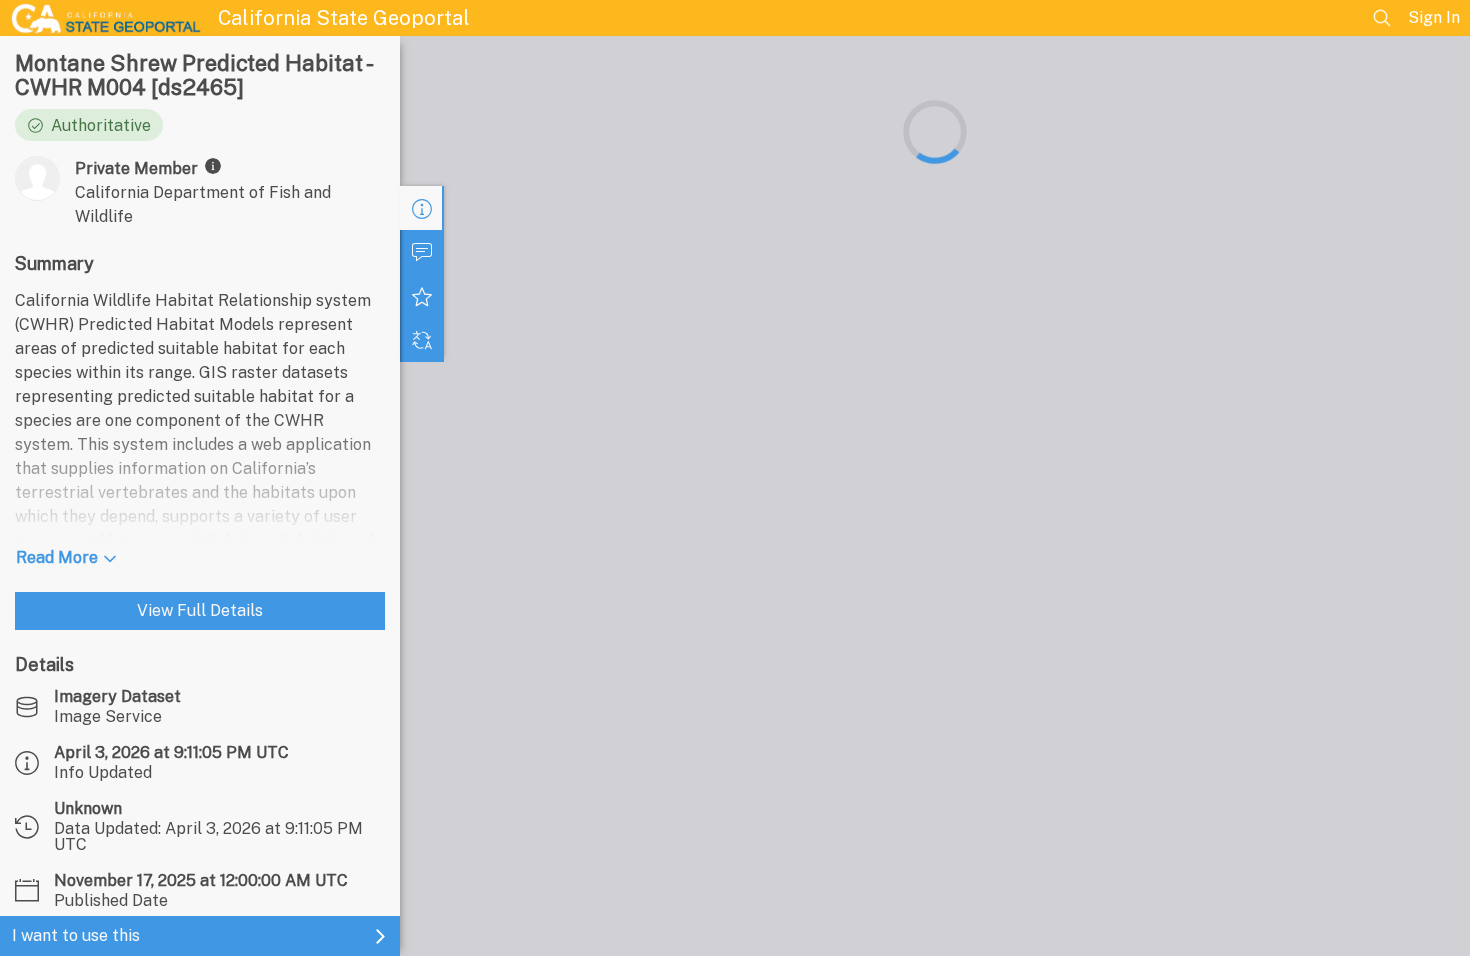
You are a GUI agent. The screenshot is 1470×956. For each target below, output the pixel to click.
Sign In (1434, 17)
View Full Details (200, 610)
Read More (57, 557)
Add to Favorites (422, 296)
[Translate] (422, 340)
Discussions (422, 252)
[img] (213, 166)
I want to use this (76, 935)
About (422, 208)
